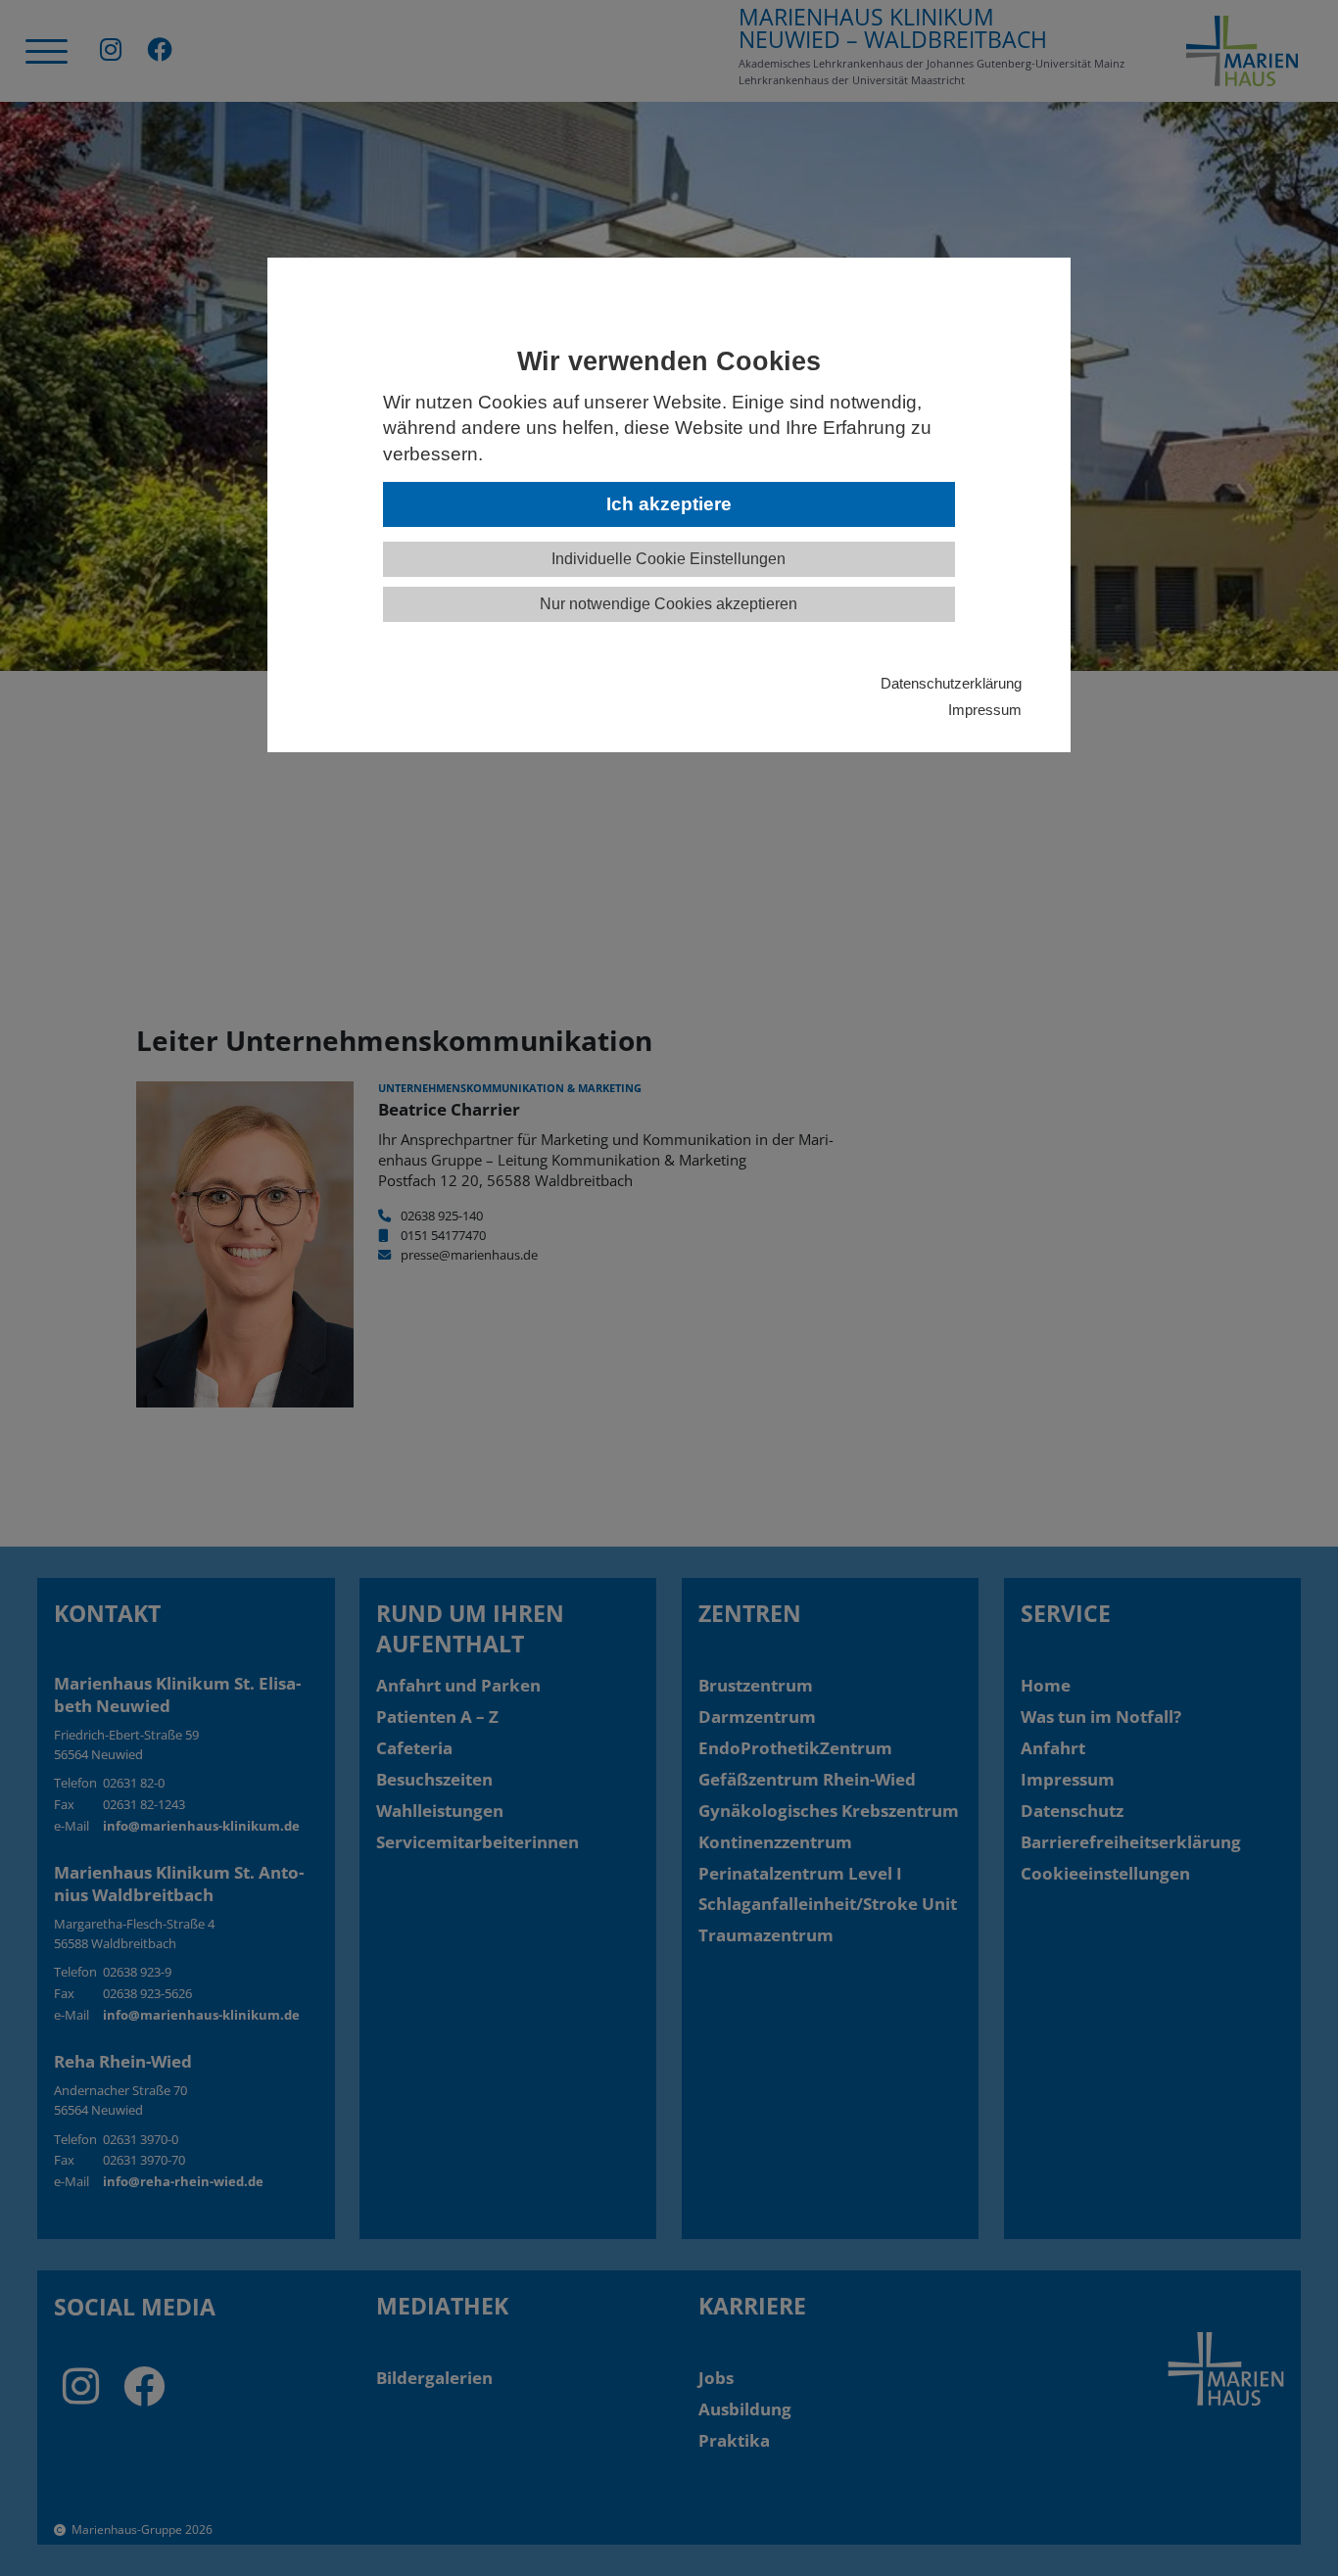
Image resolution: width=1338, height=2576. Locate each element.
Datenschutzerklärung (951, 683)
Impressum (985, 710)
